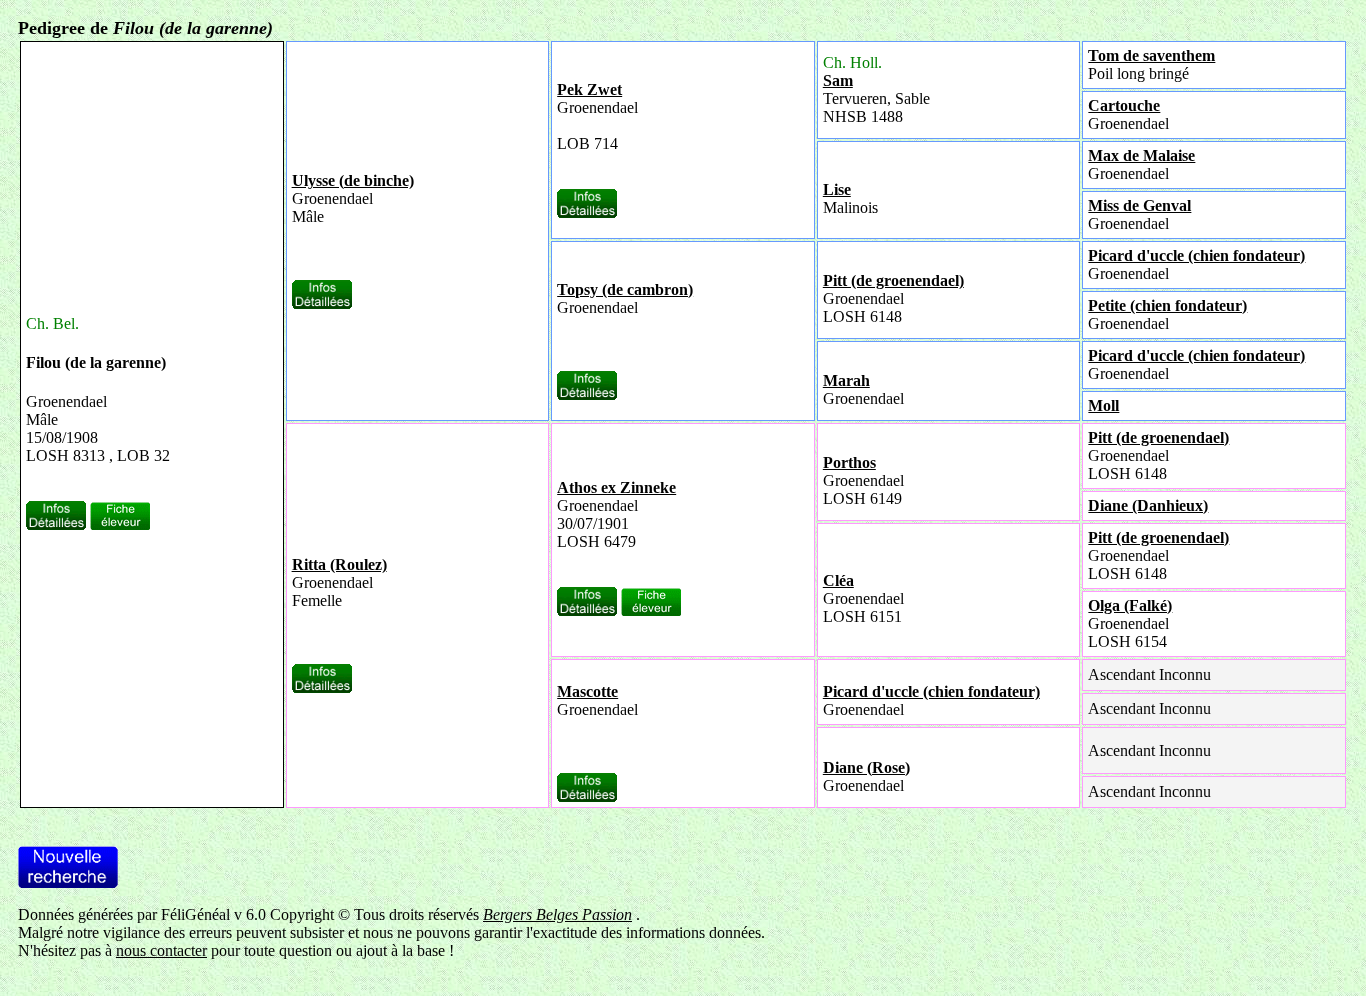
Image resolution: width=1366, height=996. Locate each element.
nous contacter (161, 950)
